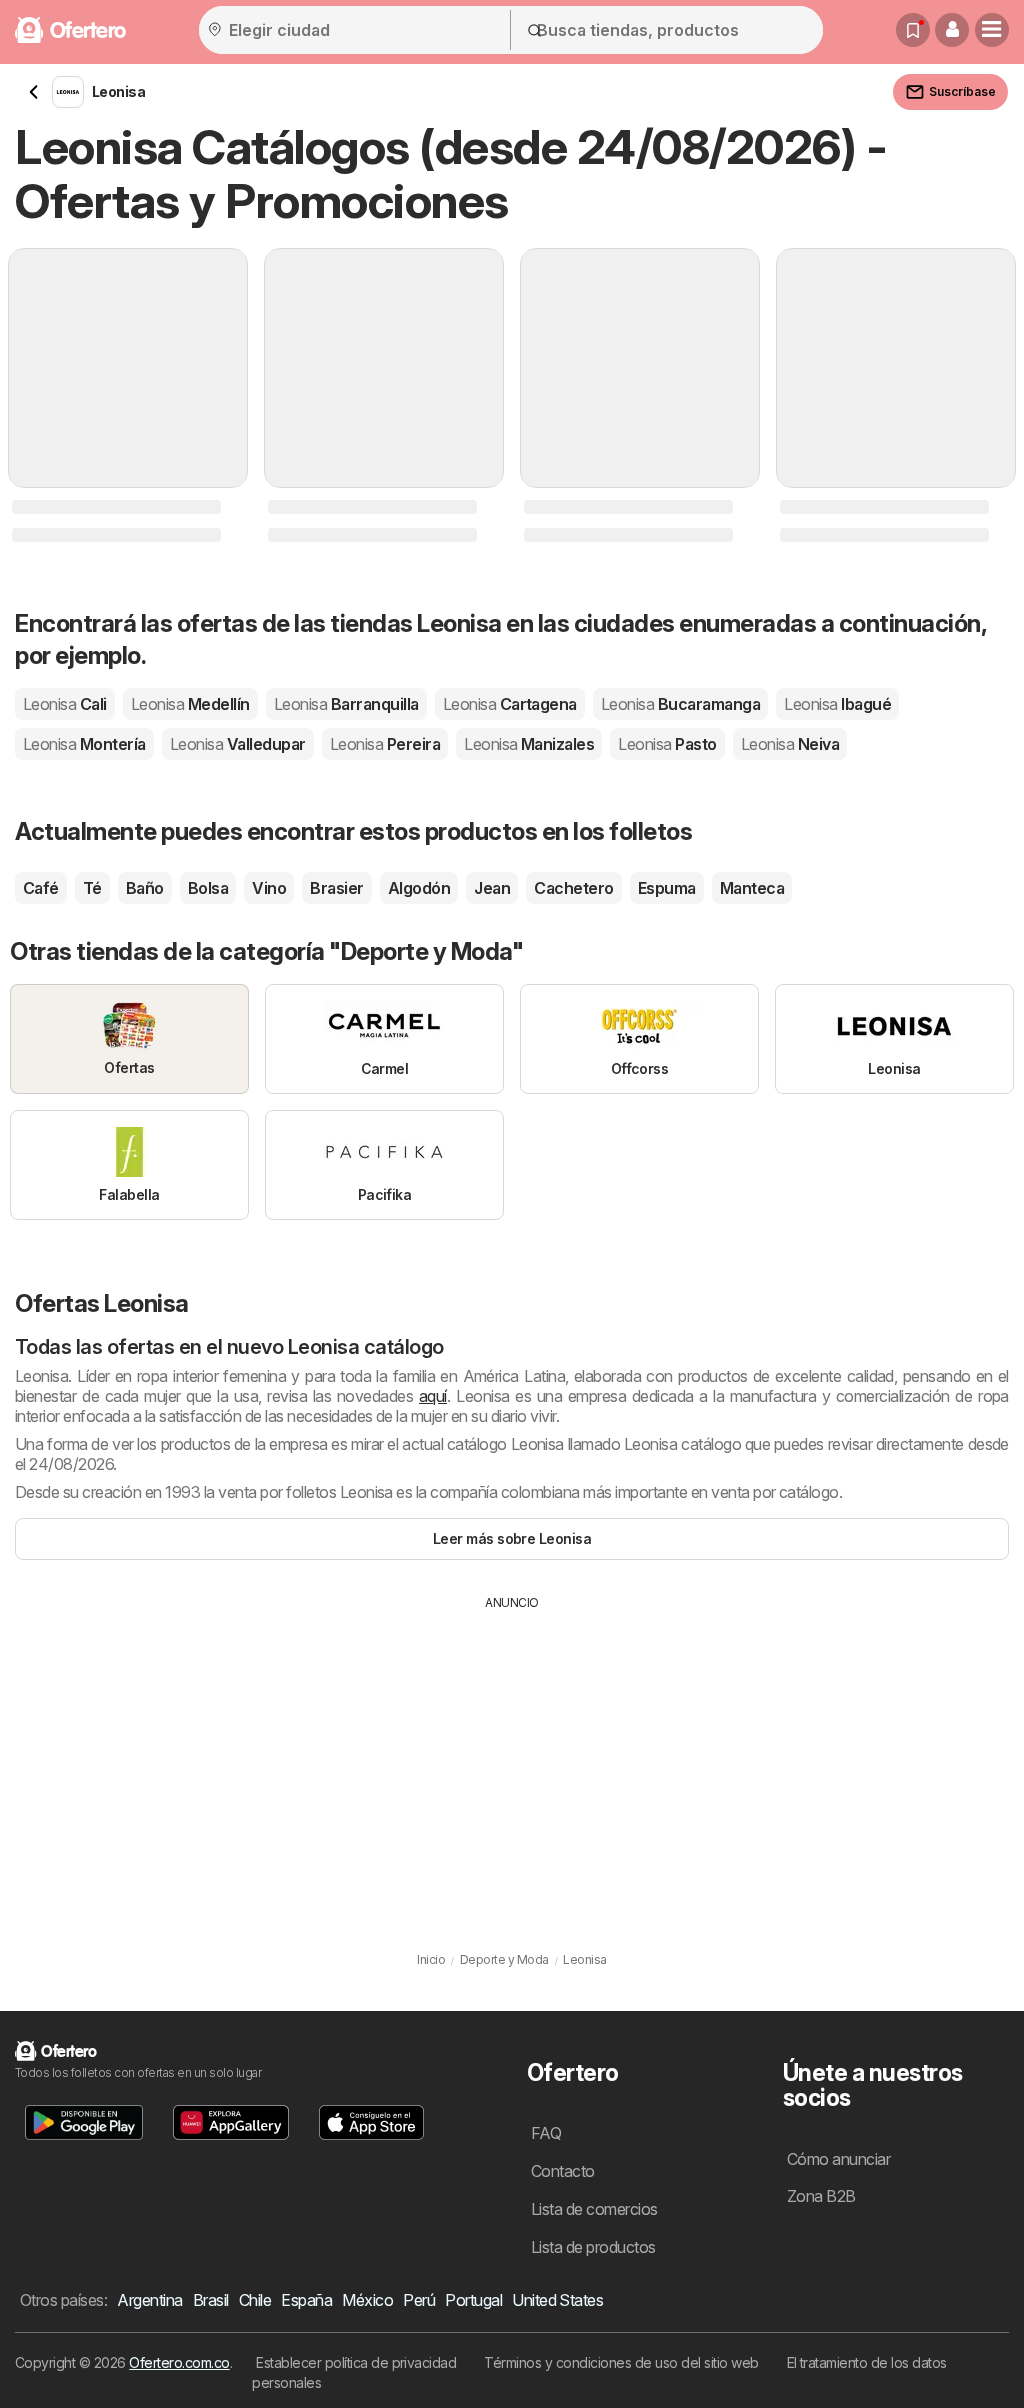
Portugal (473, 2300)
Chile (255, 2300)
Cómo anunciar (838, 2159)
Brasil (211, 2300)
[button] (952, 30)
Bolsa (208, 888)
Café (41, 888)
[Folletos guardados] (913, 30)
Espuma (667, 888)
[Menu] (992, 30)
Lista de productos (593, 2247)
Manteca (752, 888)
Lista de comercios (594, 2209)
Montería (84, 744)
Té (92, 888)
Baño (145, 888)
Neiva (790, 744)
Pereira (385, 744)
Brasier (336, 888)
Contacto (563, 2171)
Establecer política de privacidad (356, 2362)
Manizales (529, 744)
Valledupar (238, 744)
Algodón (419, 888)
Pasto (667, 744)
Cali (65, 704)
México (367, 2300)
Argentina (149, 2300)
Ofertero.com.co (179, 2362)
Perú (419, 2300)
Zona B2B (821, 2196)
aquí (433, 1396)
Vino (269, 888)
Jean (492, 888)
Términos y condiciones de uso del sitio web (621, 2362)
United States (557, 2300)
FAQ (546, 2133)
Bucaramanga (680, 704)
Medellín (190, 704)
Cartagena (510, 704)
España (306, 2300)
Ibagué (837, 704)
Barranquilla (346, 704)
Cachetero (573, 888)
